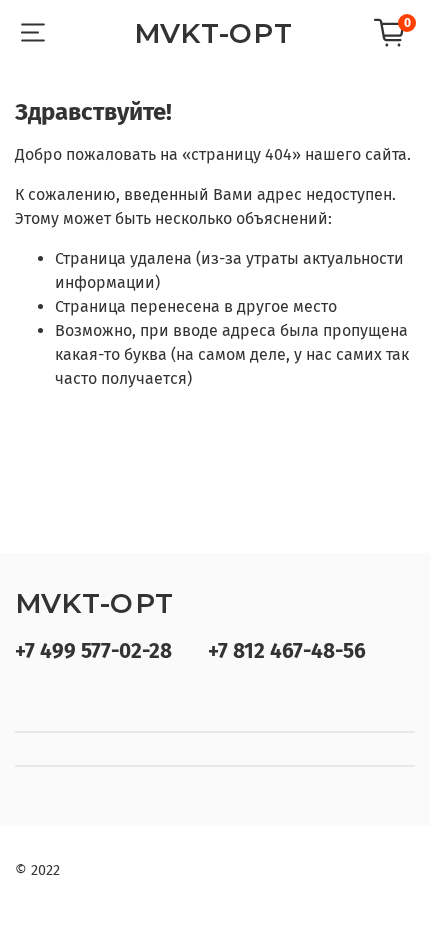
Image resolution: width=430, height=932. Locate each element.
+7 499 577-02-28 (93, 651)
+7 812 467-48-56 (287, 651)
